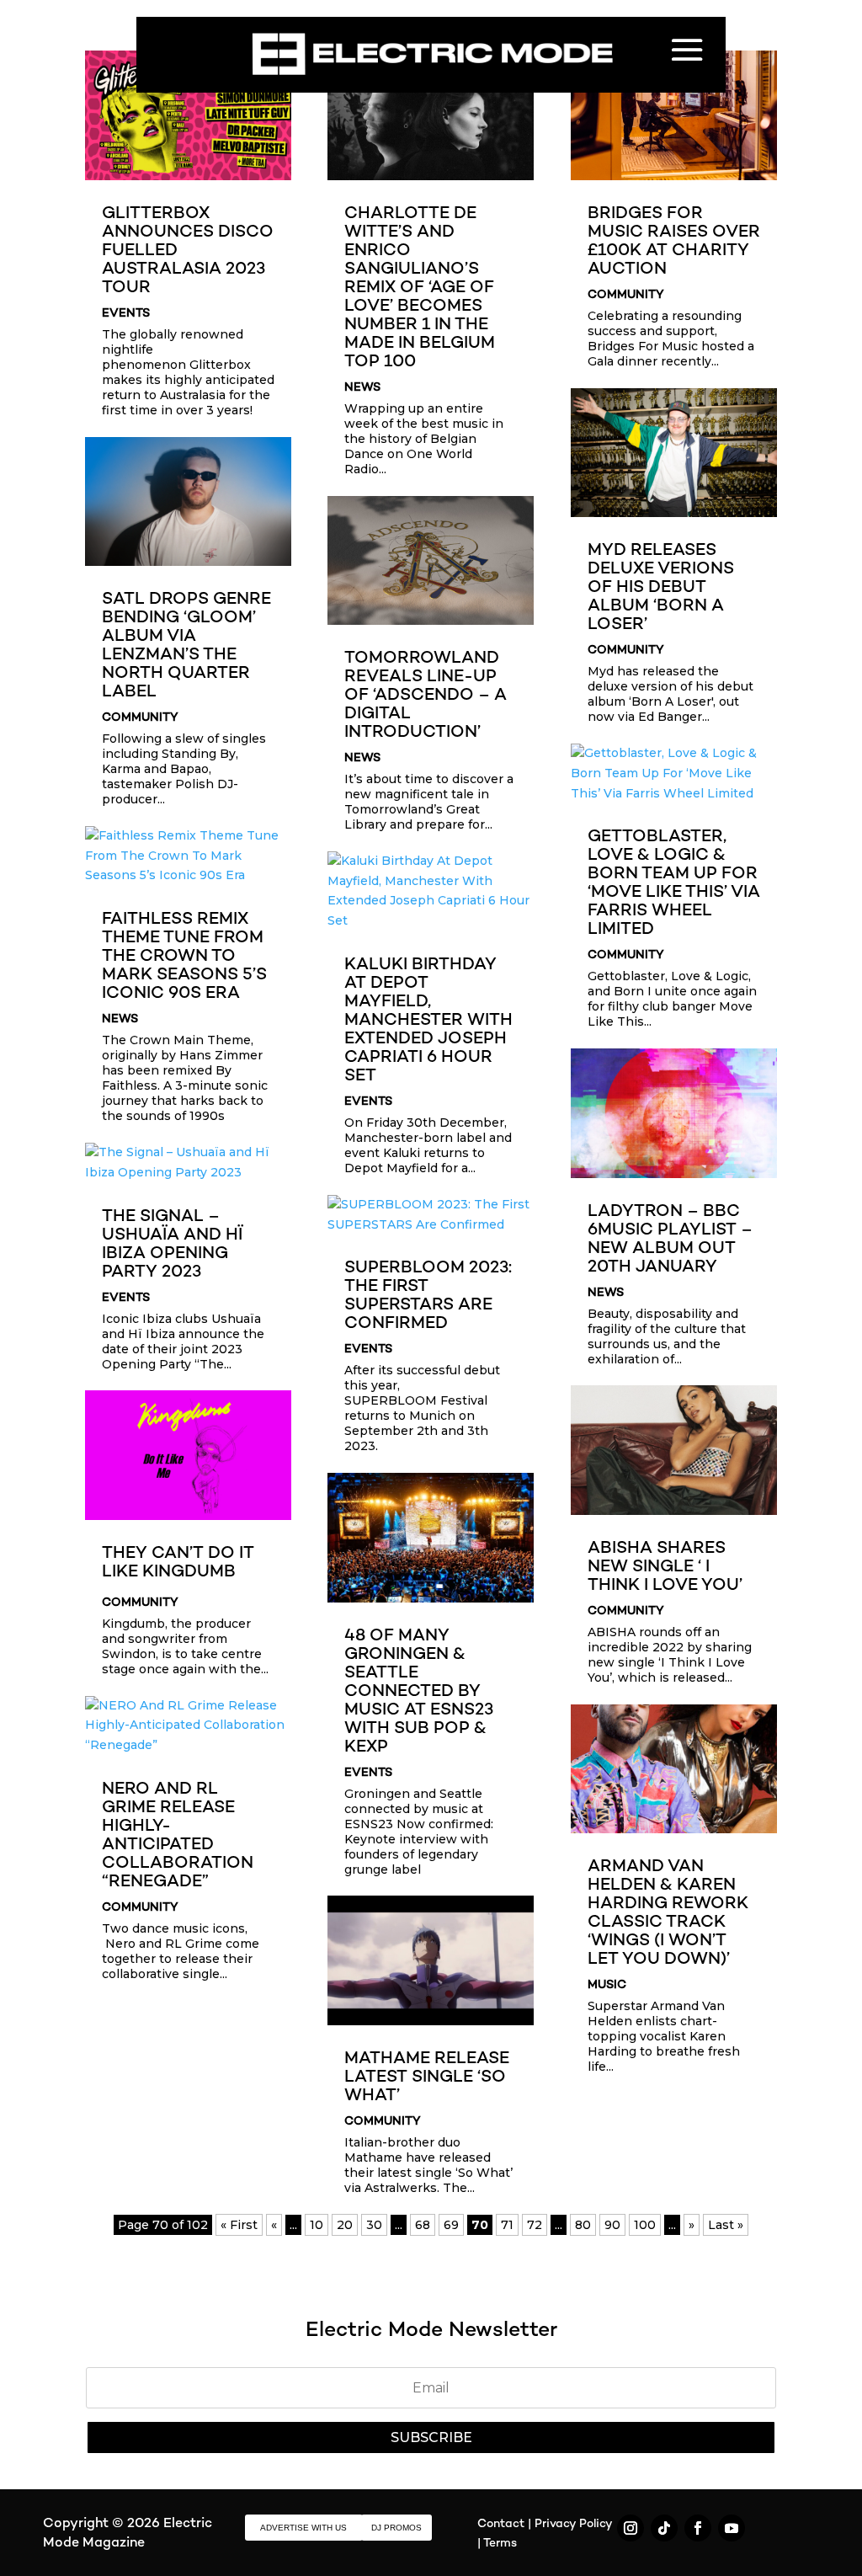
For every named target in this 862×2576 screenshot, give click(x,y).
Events (126, 314)
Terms (500, 2544)
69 (451, 2225)
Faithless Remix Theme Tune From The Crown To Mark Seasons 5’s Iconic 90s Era (184, 957)
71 (507, 2225)
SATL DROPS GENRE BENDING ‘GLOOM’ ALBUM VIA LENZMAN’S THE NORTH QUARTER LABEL (186, 646)
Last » (726, 2225)
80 (583, 2225)
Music (607, 1985)
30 (374, 2225)
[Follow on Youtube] (732, 2528)
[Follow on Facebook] (698, 2528)
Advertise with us (303, 2528)
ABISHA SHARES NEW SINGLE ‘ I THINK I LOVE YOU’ (665, 1568)
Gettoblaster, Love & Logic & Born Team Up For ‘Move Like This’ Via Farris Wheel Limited (674, 884)
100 (645, 2225)
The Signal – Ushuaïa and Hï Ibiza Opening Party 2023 (172, 1245)
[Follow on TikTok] (664, 2528)
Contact (501, 2524)
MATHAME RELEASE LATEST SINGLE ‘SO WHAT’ (427, 2078)
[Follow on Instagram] (631, 2528)
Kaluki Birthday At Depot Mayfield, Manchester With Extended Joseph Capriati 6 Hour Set (428, 1021)
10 (317, 2225)
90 (612, 2225)
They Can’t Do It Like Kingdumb (178, 1563)
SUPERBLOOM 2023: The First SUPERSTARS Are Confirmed (428, 1296)
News (120, 1019)
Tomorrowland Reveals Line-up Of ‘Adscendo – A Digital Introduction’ (426, 696)
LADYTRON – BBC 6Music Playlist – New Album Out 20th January (670, 1240)
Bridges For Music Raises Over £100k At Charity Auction (674, 242)
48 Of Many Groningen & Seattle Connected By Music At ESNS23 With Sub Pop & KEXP (419, 1692)
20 (345, 2225)
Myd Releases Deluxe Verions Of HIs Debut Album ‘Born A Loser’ (661, 588)
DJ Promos (396, 2528)
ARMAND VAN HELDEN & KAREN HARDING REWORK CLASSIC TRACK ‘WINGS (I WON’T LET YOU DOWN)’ (668, 1914)
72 (535, 2225)
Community (140, 718)
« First (239, 2225)
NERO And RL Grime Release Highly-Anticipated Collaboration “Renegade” (178, 1836)
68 (423, 2225)
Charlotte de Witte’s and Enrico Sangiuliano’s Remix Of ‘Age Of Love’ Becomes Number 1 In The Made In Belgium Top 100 (420, 288)
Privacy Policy (573, 2524)
